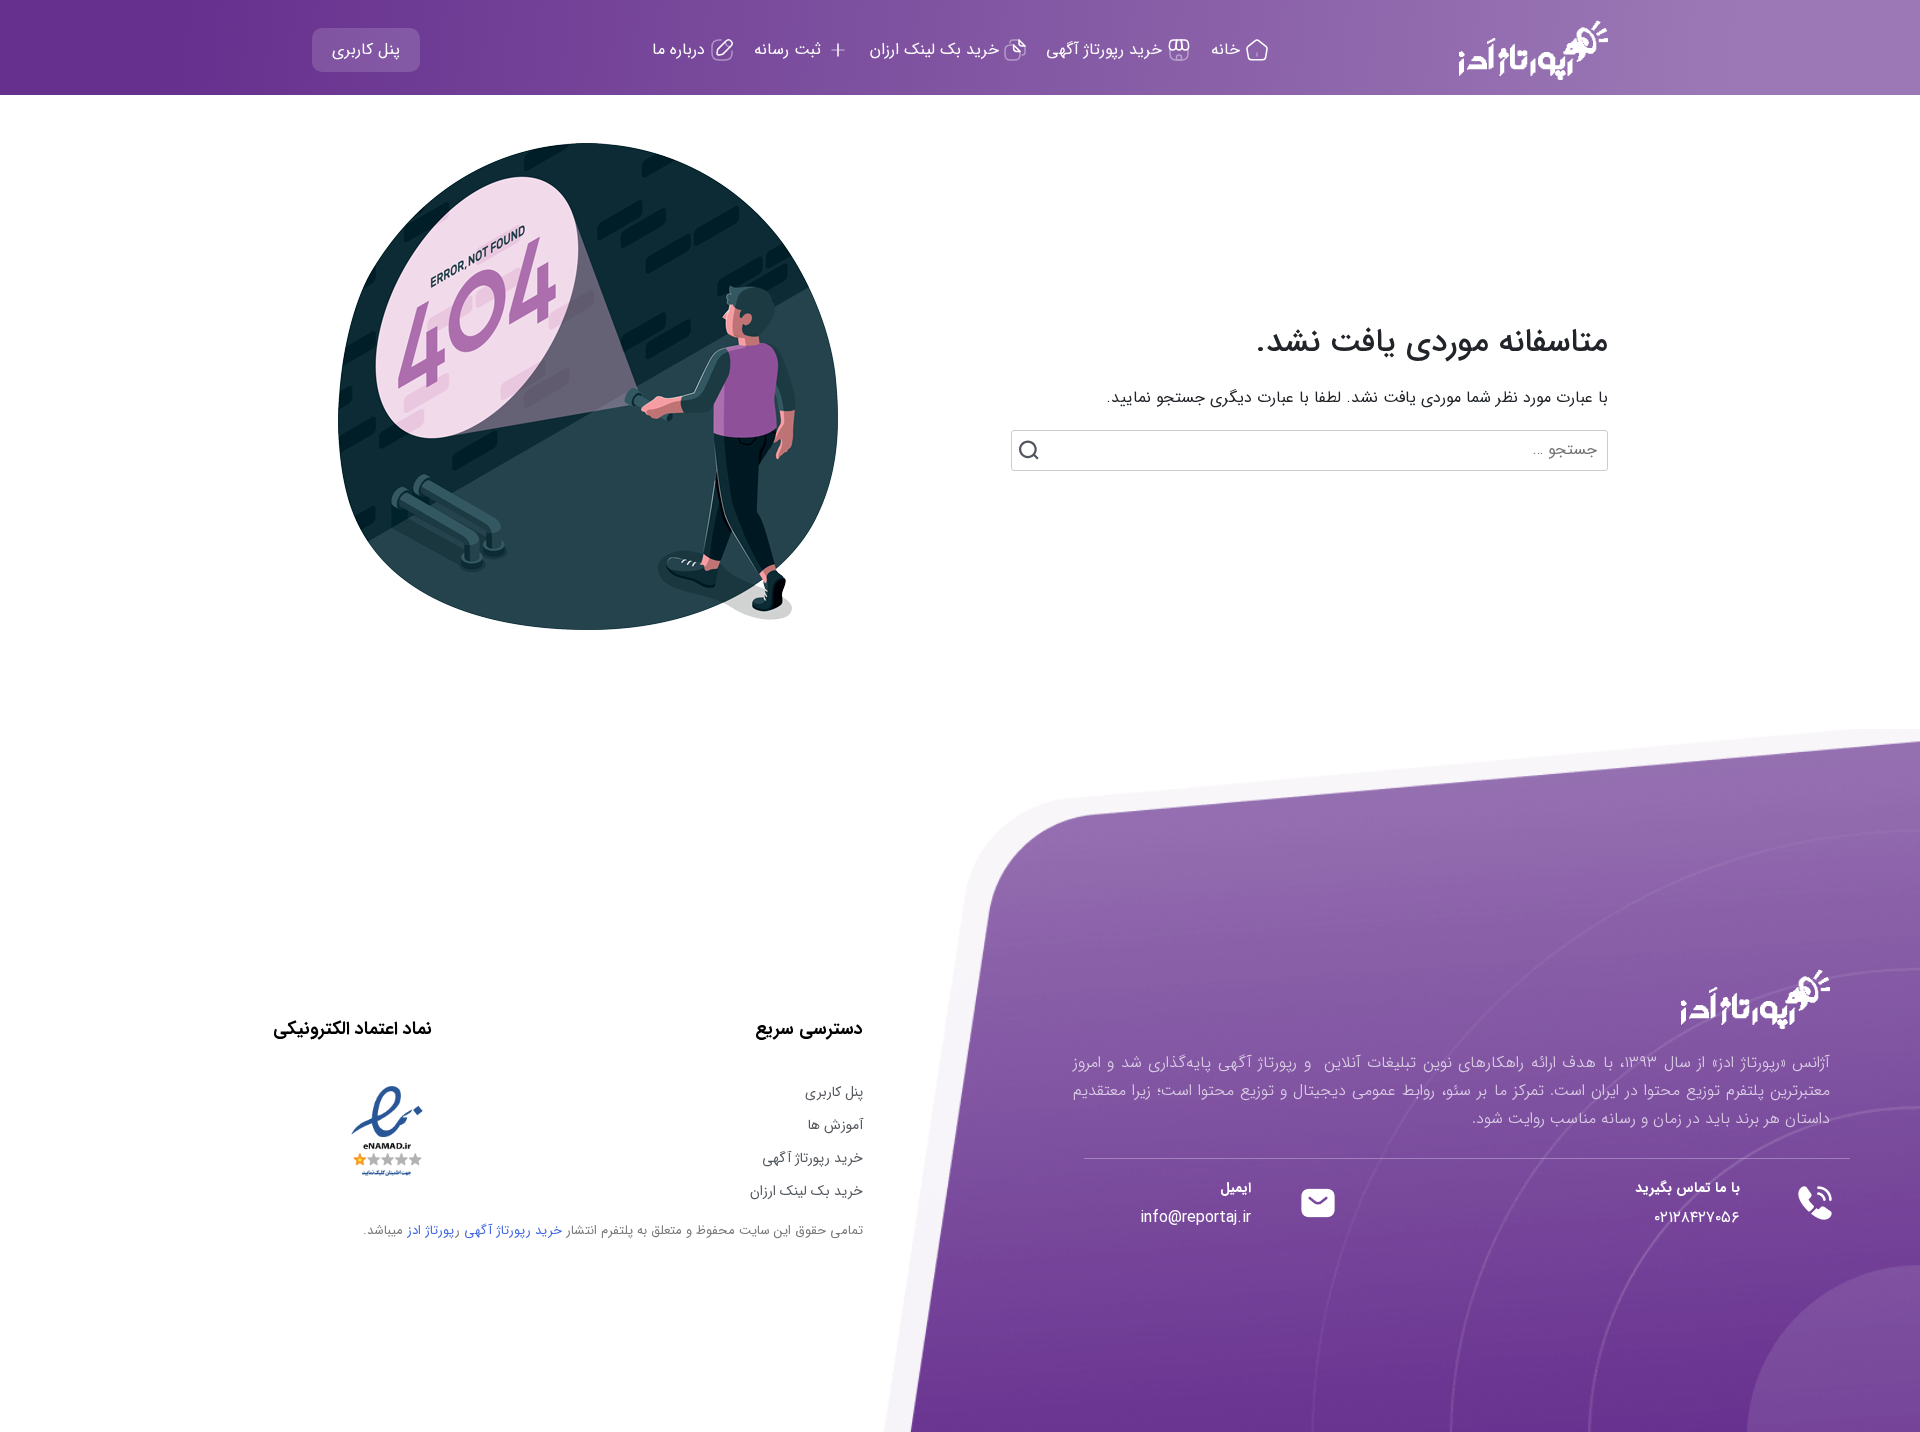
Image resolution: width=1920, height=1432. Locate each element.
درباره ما (681, 50)
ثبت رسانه (790, 50)
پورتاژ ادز (430, 1230)
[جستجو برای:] (1309, 450)
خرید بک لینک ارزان (937, 50)
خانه (1228, 50)
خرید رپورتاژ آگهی (1106, 50)
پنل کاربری (366, 49)
